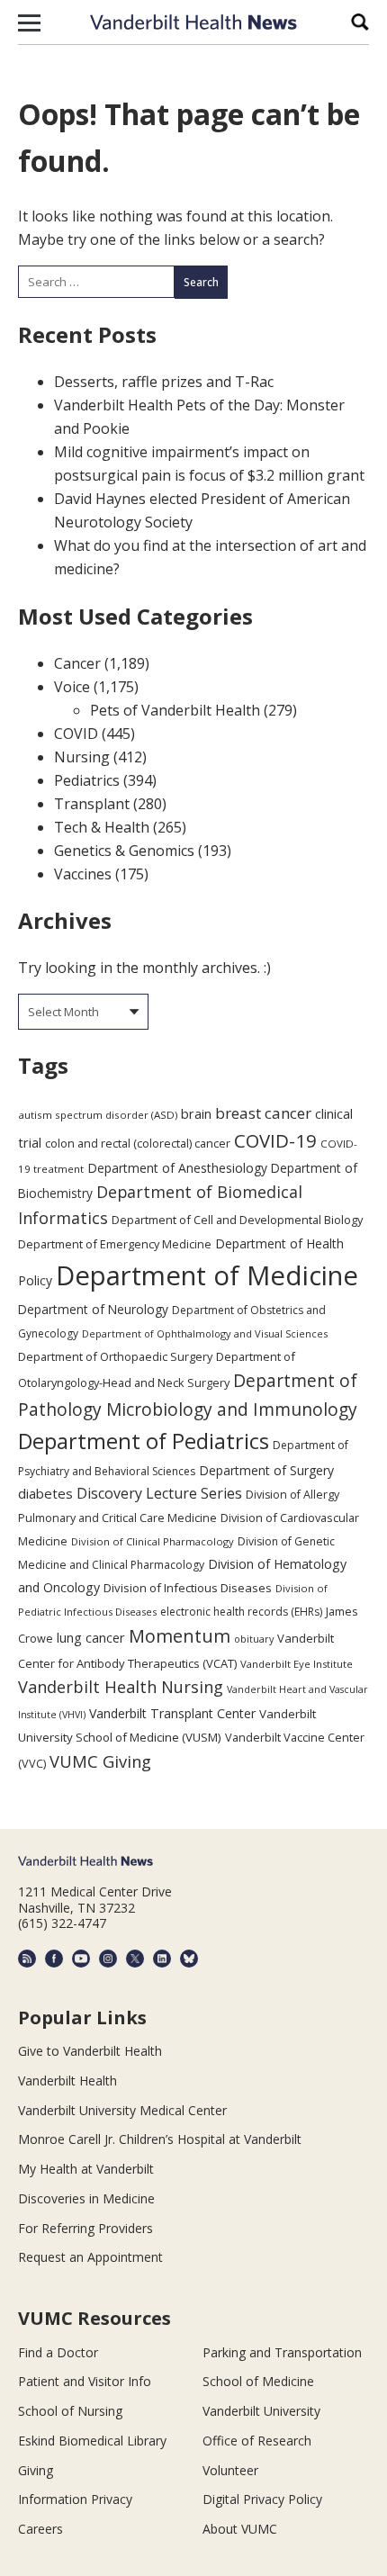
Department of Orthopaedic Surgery (115, 1356)
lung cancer (91, 1638)
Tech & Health (102, 827)
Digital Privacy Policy (262, 2499)
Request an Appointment (90, 2257)
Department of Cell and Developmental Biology (237, 1220)
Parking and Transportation (282, 2352)
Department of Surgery (266, 1470)
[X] (135, 1959)
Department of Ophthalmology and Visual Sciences (205, 1333)
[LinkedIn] (162, 1959)
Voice (72, 687)
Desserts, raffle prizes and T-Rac (164, 382)
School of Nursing (70, 2411)
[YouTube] (81, 1959)
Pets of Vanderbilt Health (175, 710)
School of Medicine (258, 2381)
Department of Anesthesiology (177, 1168)
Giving (36, 2470)
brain (196, 1113)
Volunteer (230, 2470)
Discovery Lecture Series (159, 1493)
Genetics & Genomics (124, 851)
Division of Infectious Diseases (188, 1588)
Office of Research (257, 2441)
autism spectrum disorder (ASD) (98, 1115)
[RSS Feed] (27, 1959)
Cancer (77, 663)
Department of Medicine (207, 1275)
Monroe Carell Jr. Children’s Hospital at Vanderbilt (160, 2139)
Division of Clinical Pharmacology (153, 1541)
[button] (29, 23)
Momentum (180, 1636)
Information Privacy (75, 2499)
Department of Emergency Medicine (115, 1244)
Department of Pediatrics (144, 1441)
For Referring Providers (85, 2228)
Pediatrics (87, 780)
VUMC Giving (100, 1761)
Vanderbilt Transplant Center (172, 1713)
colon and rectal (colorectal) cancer (138, 1143)
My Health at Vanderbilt (86, 2169)
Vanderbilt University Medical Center (122, 2110)
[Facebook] (54, 1959)
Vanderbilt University (261, 2411)
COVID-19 (275, 1140)
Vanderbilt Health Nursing (121, 1687)
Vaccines (83, 874)
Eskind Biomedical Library (92, 2441)
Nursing (82, 757)
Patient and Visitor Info (85, 2381)
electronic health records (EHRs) (241, 1612)
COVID (76, 734)
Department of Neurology (93, 1309)
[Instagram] (108, 1959)
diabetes (45, 1493)
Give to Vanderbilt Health (90, 2051)
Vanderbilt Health (67, 2081)
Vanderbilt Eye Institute (297, 1664)
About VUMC (240, 2529)
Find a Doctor (58, 2352)
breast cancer (263, 1113)
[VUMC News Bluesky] (189, 1959)
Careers (40, 2529)
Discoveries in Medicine (86, 2198)
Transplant (92, 804)
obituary (254, 1639)
